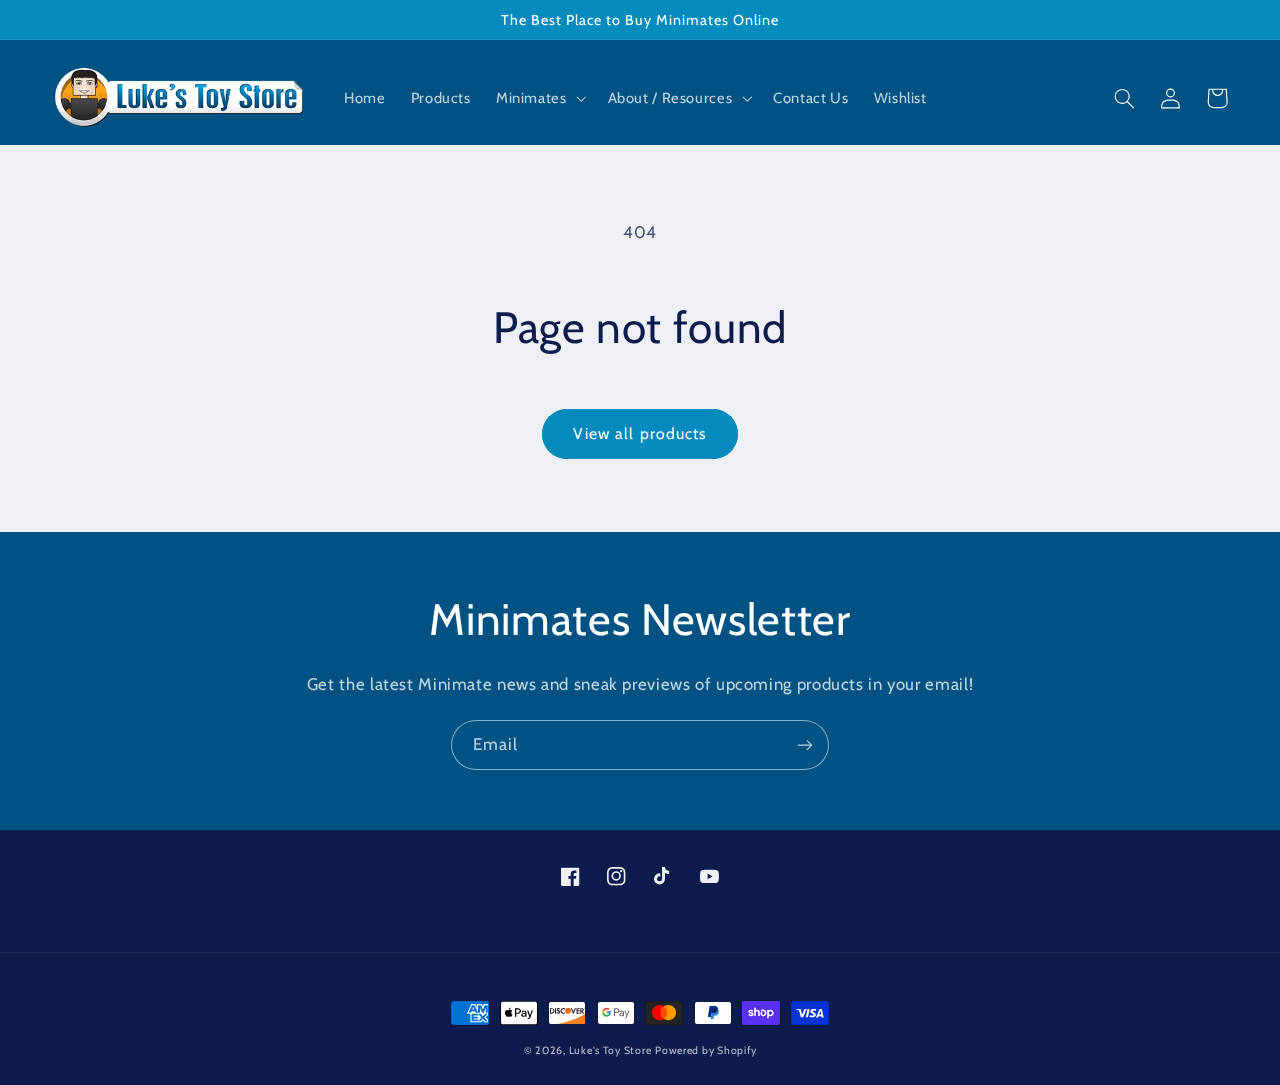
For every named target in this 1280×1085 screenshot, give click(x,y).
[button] (539, 99)
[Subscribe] (805, 744)
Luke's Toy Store (610, 1050)
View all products (640, 433)
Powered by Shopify (705, 1050)
